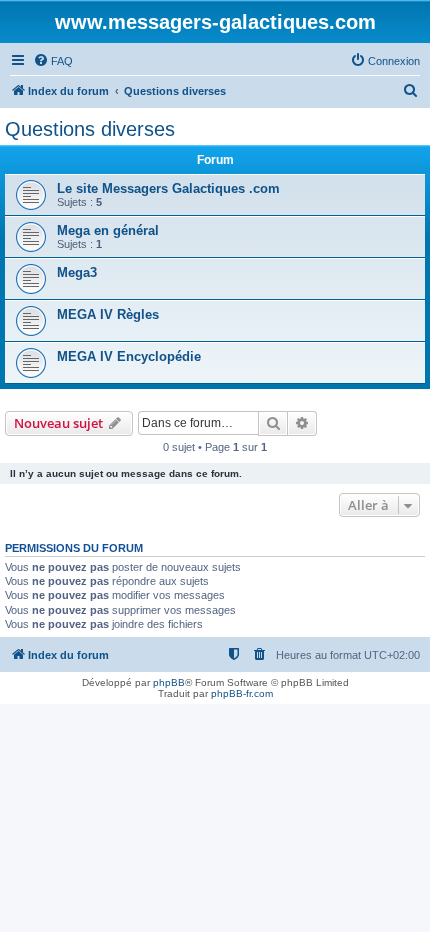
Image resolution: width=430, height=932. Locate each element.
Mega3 (77, 272)
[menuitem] (53, 61)
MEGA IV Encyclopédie (129, 356)
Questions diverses (90, 129)
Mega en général (108, 230)
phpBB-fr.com (242, 693)
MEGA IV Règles (108, 314)
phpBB (169, 682)
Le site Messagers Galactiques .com (168, 188)
